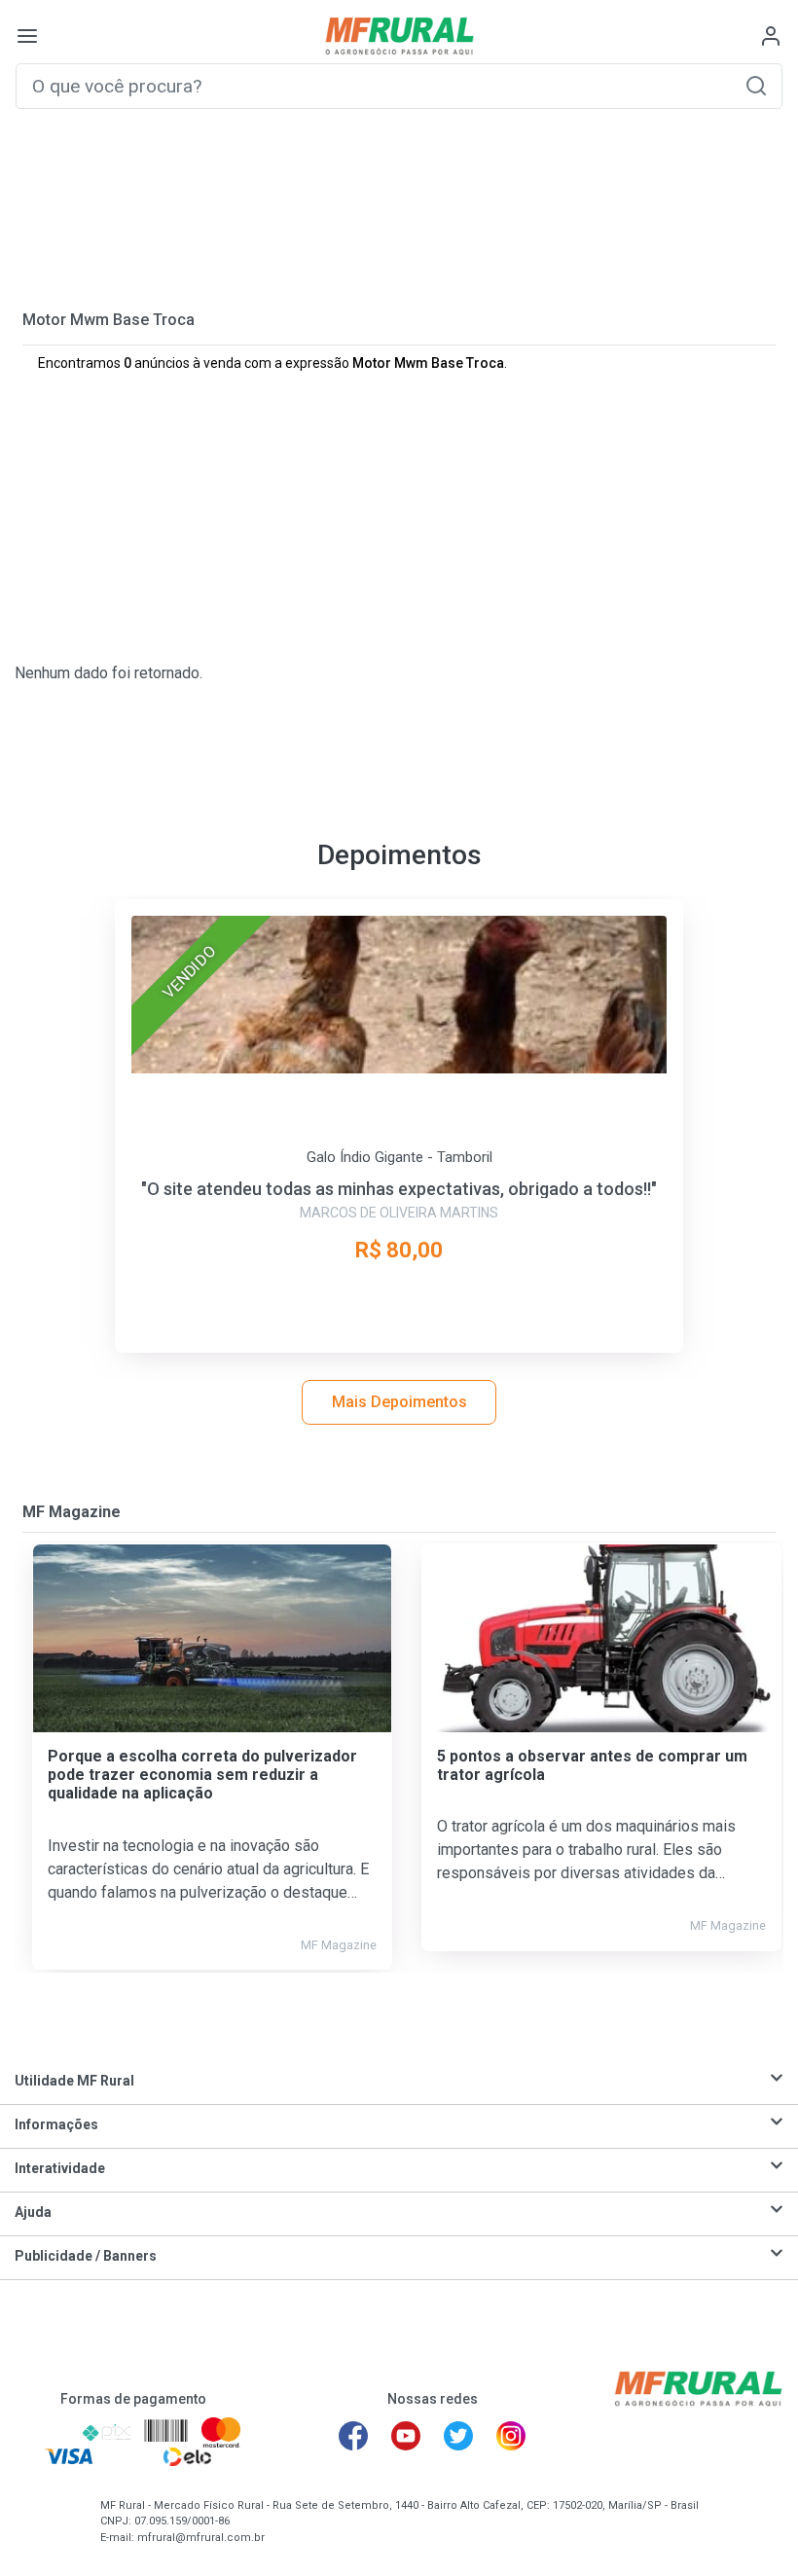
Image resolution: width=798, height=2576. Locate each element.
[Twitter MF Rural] (458, 2436)
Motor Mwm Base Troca (109, 320)
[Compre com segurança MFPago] (44, 2432)
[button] (756, 85)
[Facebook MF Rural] (353, 2436)
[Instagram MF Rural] (511, 2436)
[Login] (771, 36)
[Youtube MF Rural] (406, 2436)
